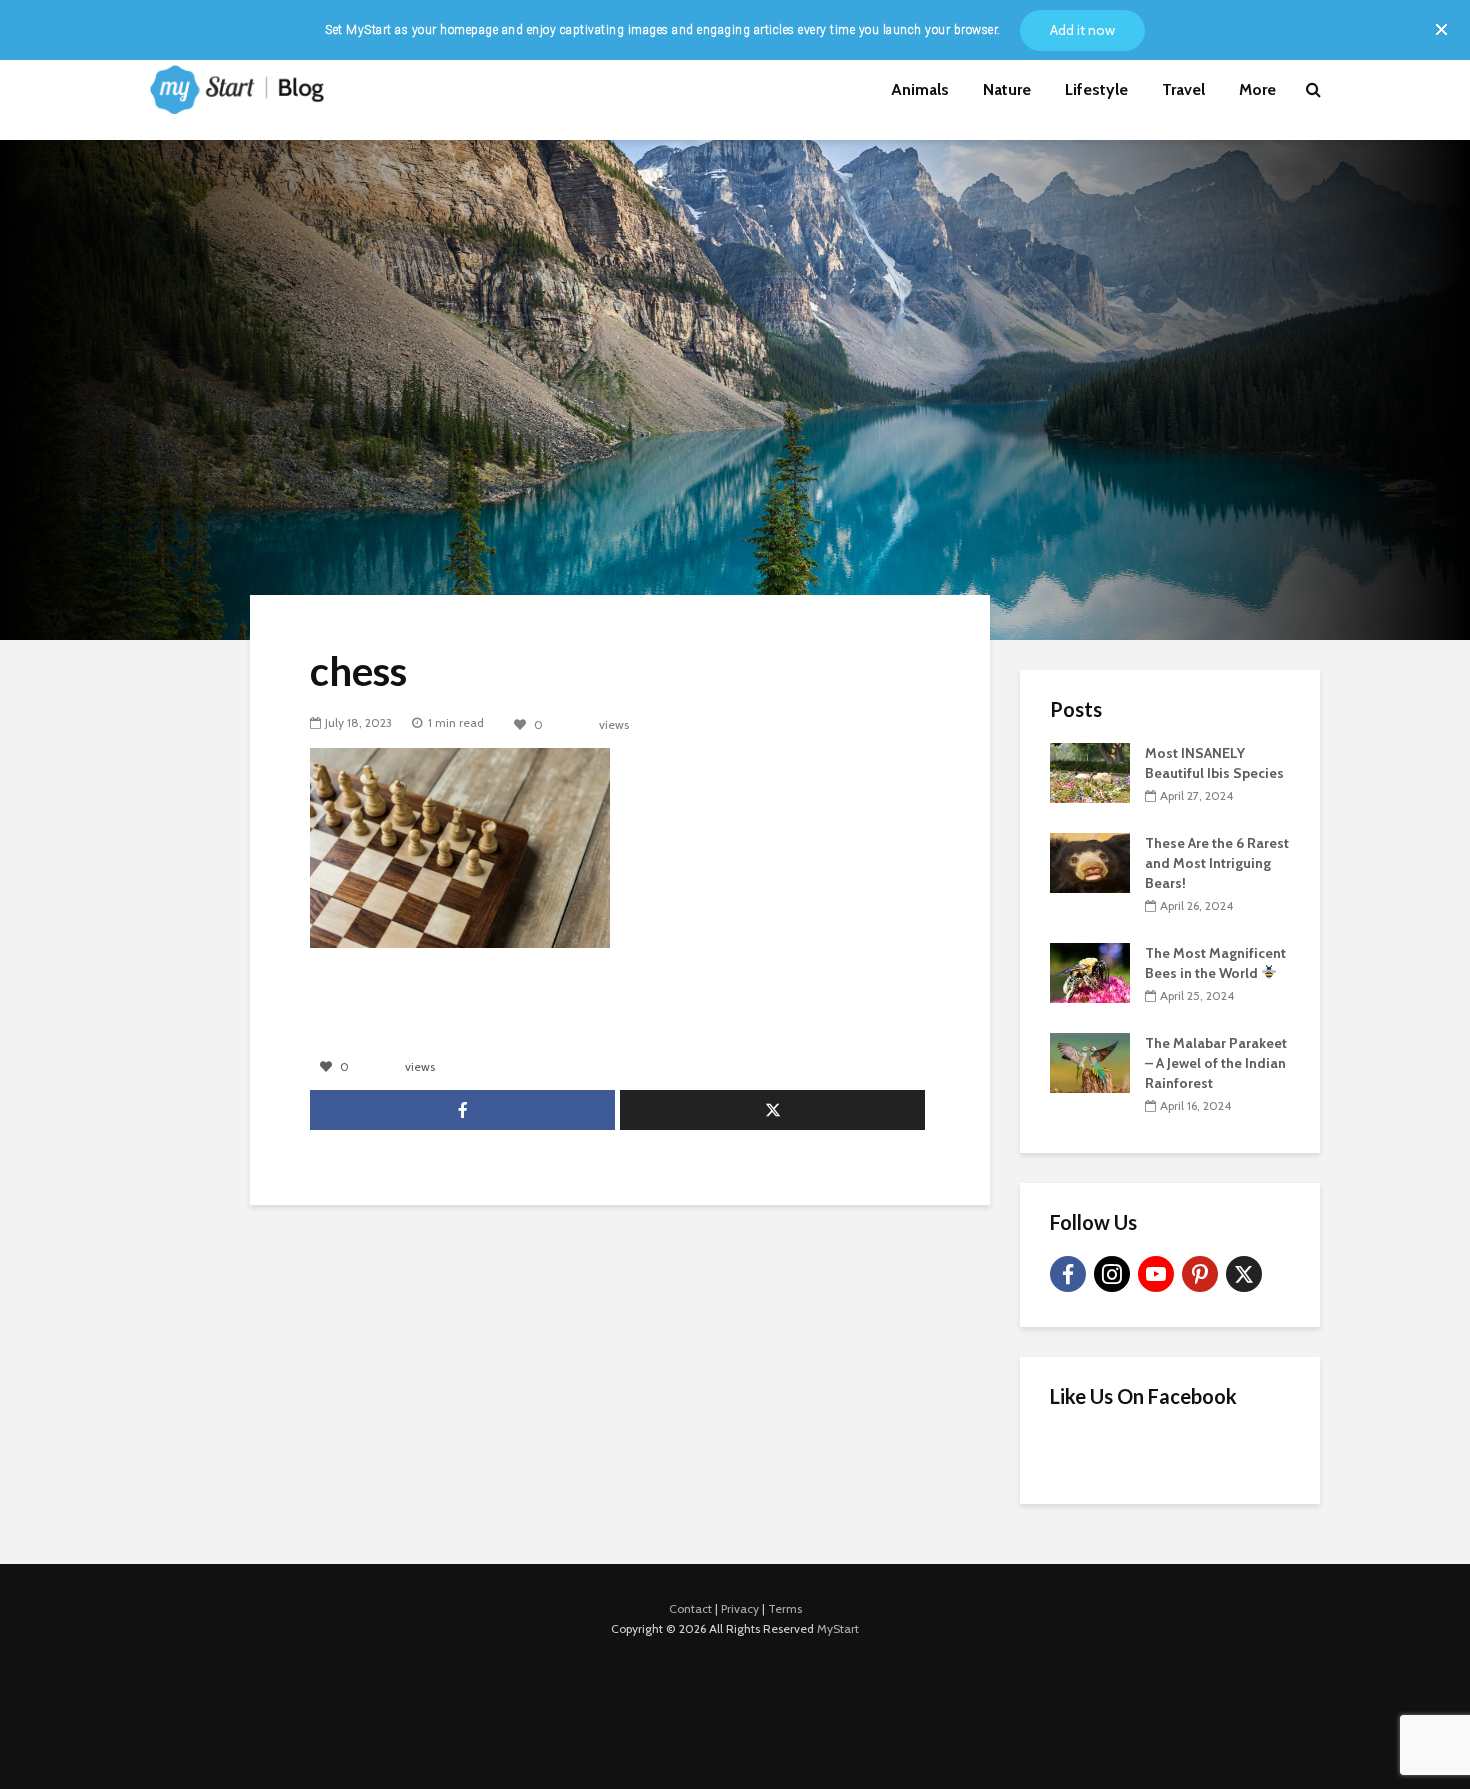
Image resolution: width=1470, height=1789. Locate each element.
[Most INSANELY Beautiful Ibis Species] (1090, 771)
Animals (920, 89)
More (1257, 89)
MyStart (838, 1628)
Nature (1007, 89)
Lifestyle (1096, 89)
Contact (690, 1608)
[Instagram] (1112, 1274)
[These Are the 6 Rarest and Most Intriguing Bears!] (1090, 861)
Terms (785, 1608)
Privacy (740, 1608)
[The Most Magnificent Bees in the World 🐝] (1090, 971)
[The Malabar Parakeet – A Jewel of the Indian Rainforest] (1090, 1061)
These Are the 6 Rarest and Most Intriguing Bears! (1217, 863)
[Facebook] (1068, 1274)
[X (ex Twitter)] (1244, 1274)
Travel (1183, 89)
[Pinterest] (1200, 1274)
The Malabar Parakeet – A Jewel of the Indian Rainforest (1216, 1063)
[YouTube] (1156, 1274)
